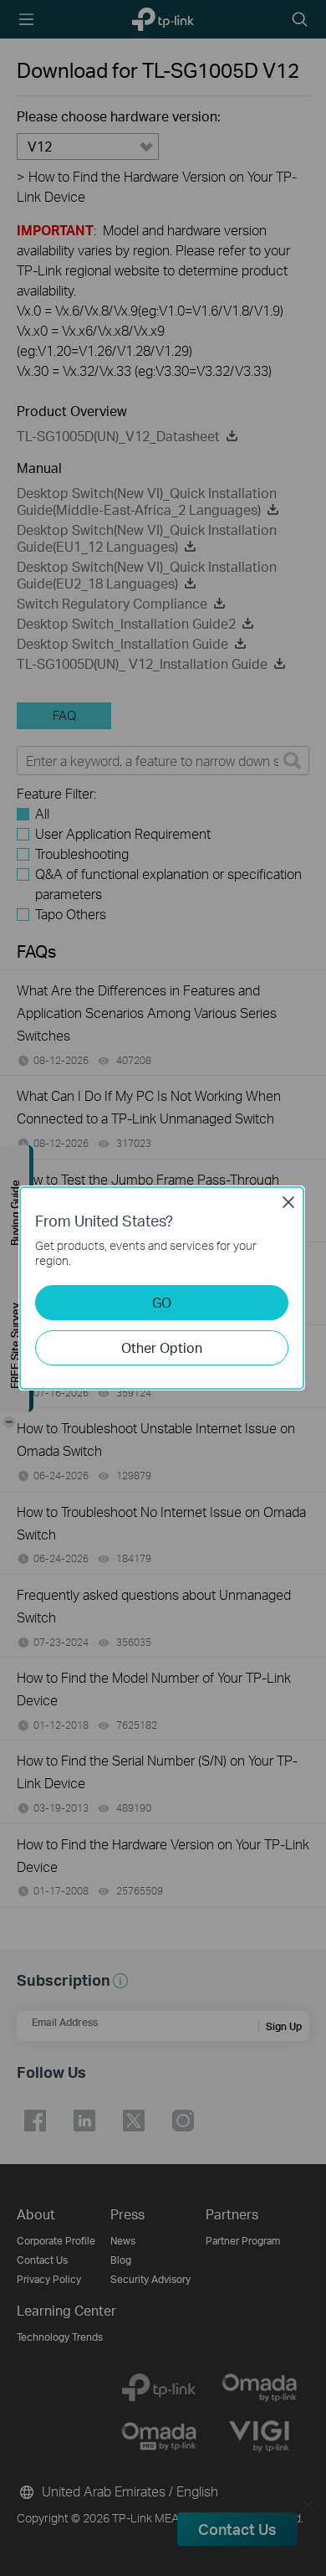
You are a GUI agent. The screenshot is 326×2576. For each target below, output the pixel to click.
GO (162, 1302)
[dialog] (163, 1288)
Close (288, 1202)
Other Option (162, 1347)
